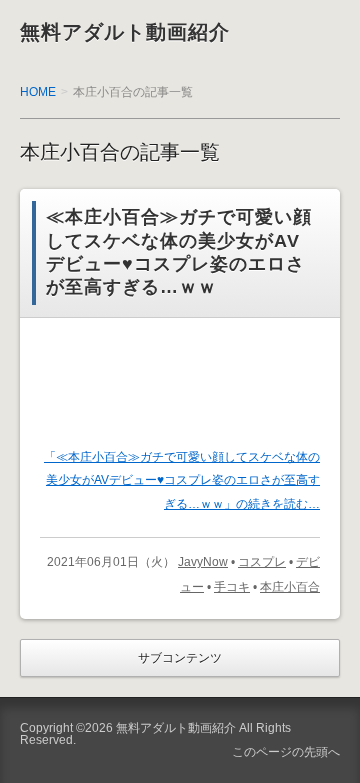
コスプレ (262, 562)
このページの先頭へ (286, 752)
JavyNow (203, 562)
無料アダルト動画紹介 (125, 32)
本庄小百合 (290, 587)
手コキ (232, 587)
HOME (38, 92)
